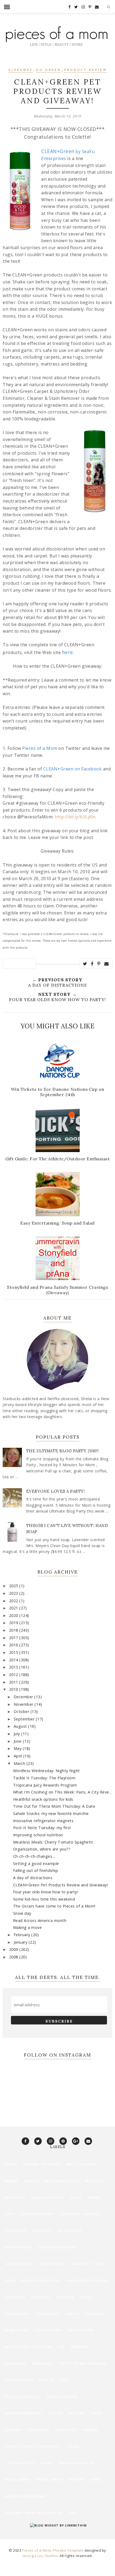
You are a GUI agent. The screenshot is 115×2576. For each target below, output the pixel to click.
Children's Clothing (80, 2214)
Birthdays (15, 2197)
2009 (14, 1949)
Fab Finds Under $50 (57, 2247)
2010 (14, 1689)
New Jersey (42, 2363)
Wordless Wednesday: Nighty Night (47, 1771)
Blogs (76, 2197)
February (23, 1935)
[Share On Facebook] (92, 964)
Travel (73, 2446)
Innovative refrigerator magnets (43, 1821)
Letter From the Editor (28, 2347)
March (20, 1763)
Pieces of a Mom (37, 2550)
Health (72, 2314)
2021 (14, 1608)
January (21, 1942)
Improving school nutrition (38, 1835)
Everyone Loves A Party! (56, 1491)
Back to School (81, 2164)
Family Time (53, 2264)
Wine (95, 2480)
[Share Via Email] (107, 964)
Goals (86, 2297)
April (18, 1756)
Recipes (56, 2413)
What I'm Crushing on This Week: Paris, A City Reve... (63, 1792)
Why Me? (77, 2480)
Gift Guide (15, 2297)
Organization (19, 2380)
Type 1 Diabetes (20, 2463)
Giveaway (21, 70)
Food (10, 2280)
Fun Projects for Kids (87, 2280)
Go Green (49, 70)
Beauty (31, 2181)
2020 (14, 1615)
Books (94, 2197)
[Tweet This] (85, 964)
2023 (14, 1593)
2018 (14, 1630)
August (21, 1726)
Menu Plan (15, 2363)
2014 (14, 1660)
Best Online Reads (62, 2181)
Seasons (77, 2413)
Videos (47, 2463)
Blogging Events (48, 2197)
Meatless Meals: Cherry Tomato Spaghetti (53, 1842)
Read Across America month (40, 1920)
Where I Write (49, 2480)
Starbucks (39, 2430)
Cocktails (42, 2231)
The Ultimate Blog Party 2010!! (63, 1451)
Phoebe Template (68, 2550)
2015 (14, 1652)
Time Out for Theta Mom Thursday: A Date (54, 1806)
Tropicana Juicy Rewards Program (45, 1785)
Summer (90, 2430)
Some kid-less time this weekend (44, 1899)
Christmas (16, 2231)
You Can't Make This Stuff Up (34, 2513)
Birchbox (94, 2181)
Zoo (73, 2513)
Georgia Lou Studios (40, 2556)
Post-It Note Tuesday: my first (42, 1828)
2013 (14, 1667)
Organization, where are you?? (42, 1849)
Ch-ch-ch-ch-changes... (34, 1856)
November (24, 1704)
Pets (64, 2380)
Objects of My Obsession (82, 2363)
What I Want (18, 2480)
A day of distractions (33, 1878)
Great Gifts (48, 2314)
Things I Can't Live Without (32, 2446)
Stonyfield (66, 2430)
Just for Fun (81, 2330)
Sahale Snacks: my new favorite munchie (51, 1813)
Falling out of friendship (36, 1870)
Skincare (14, 2430)
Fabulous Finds (20, 2264)
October (22, 1711)
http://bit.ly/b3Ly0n (75, 817)
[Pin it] (99, 964)
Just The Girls (48, 2330)
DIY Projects (70, 2231)
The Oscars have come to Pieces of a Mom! (54, 1906)
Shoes (97, 2413)
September (25, 1719)
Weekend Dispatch (76, 2463)
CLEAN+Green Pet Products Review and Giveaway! (61, 1885)
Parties (47, 2380)
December (24, 1697)
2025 (14, 1586)
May (18, 1748)
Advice (11, 2164)
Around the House (42, 2164)
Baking (12, 2181)
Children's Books (37, 2214)
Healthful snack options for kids (43, 1799)
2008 (14, 1957)
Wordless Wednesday (26, 2496)
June (18, 1741)
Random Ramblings (24, 2413)
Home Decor (17, 2330)
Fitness (99, 2264)
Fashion (78, 2264)
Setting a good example (36, 1863)
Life (61, 2347)
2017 (14, 1638)
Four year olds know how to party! (46, 1892)
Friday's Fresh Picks (40, 2280)
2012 (14, 1675)
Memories (80, 2347)
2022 (14, 1601)
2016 (14, 1645)
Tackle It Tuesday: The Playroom (44, 1778)
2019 (14, 1623)
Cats (10, 2214)
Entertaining (18, 2247)
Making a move (28, 1927)
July (18, 1734)
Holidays (94, 2314)
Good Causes (18, 2314)
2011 (14, 1682)
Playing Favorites (23, 2397)
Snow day (22, 1913)
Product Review (86, 70)
